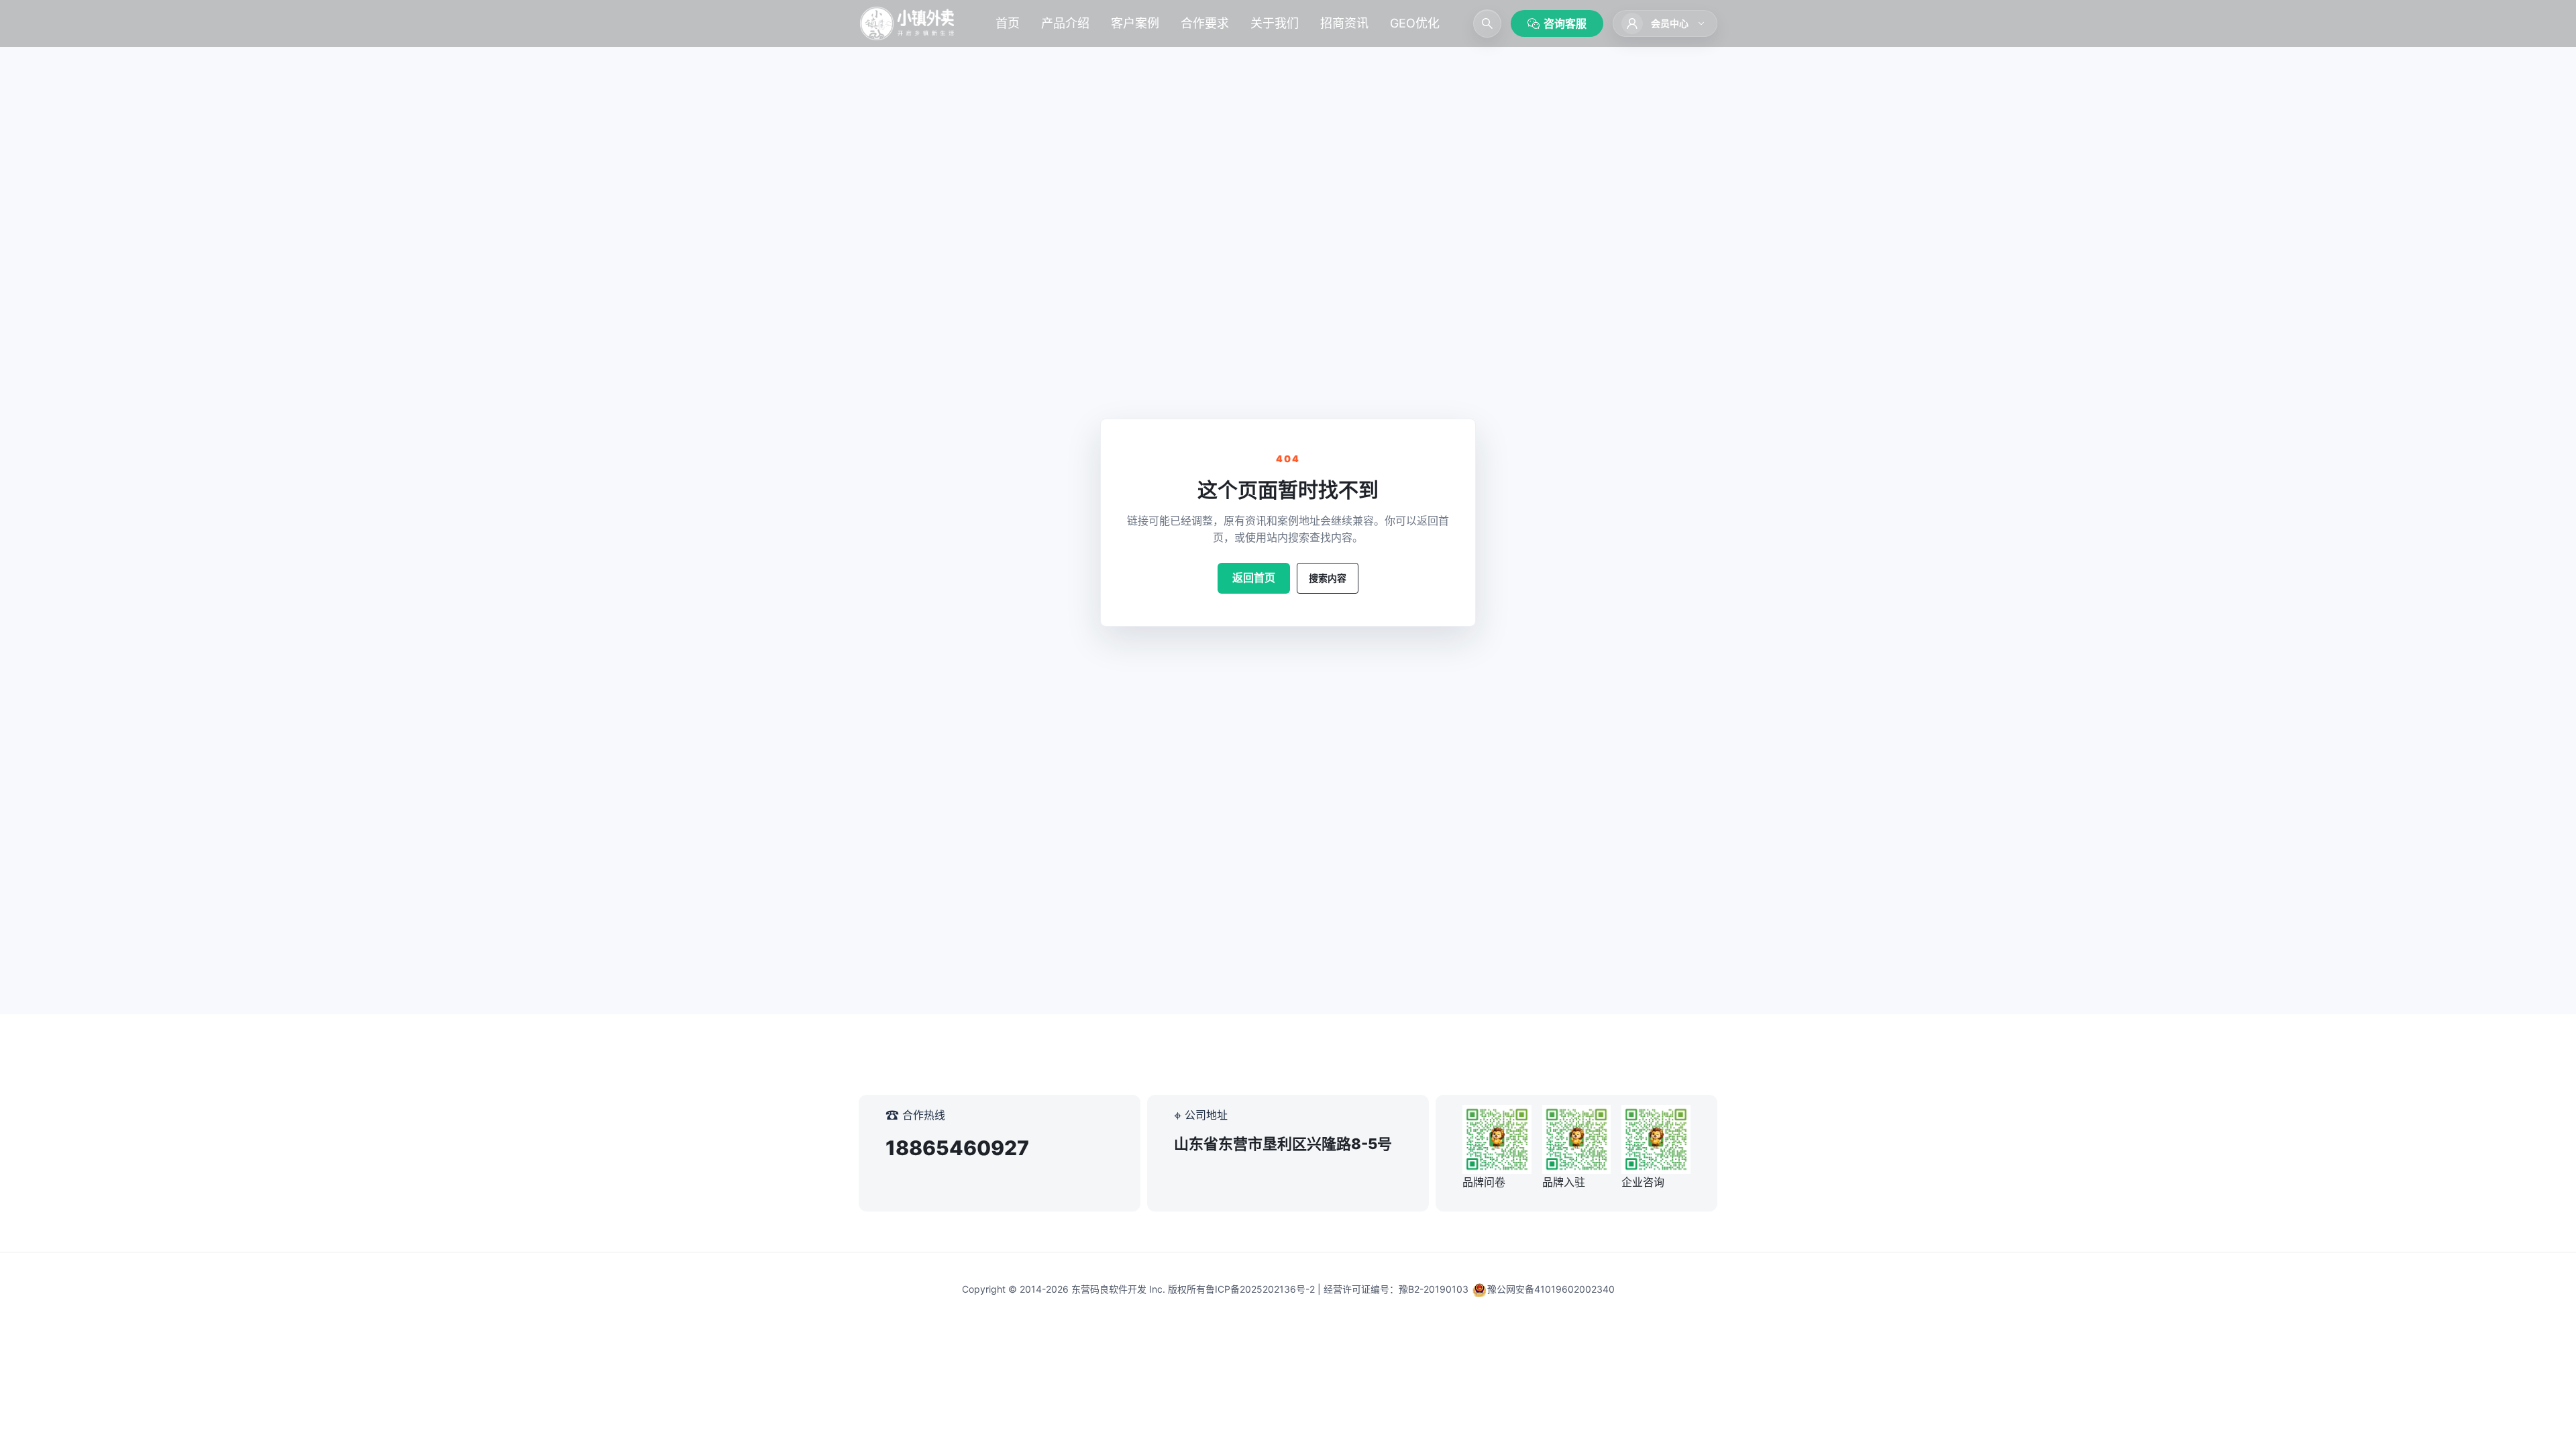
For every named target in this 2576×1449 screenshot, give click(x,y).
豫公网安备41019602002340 (1551, 1289)
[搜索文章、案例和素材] (1487, 23)
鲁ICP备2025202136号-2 (1260, 1289)
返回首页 (1254, 578)
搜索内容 (1328, 578)
